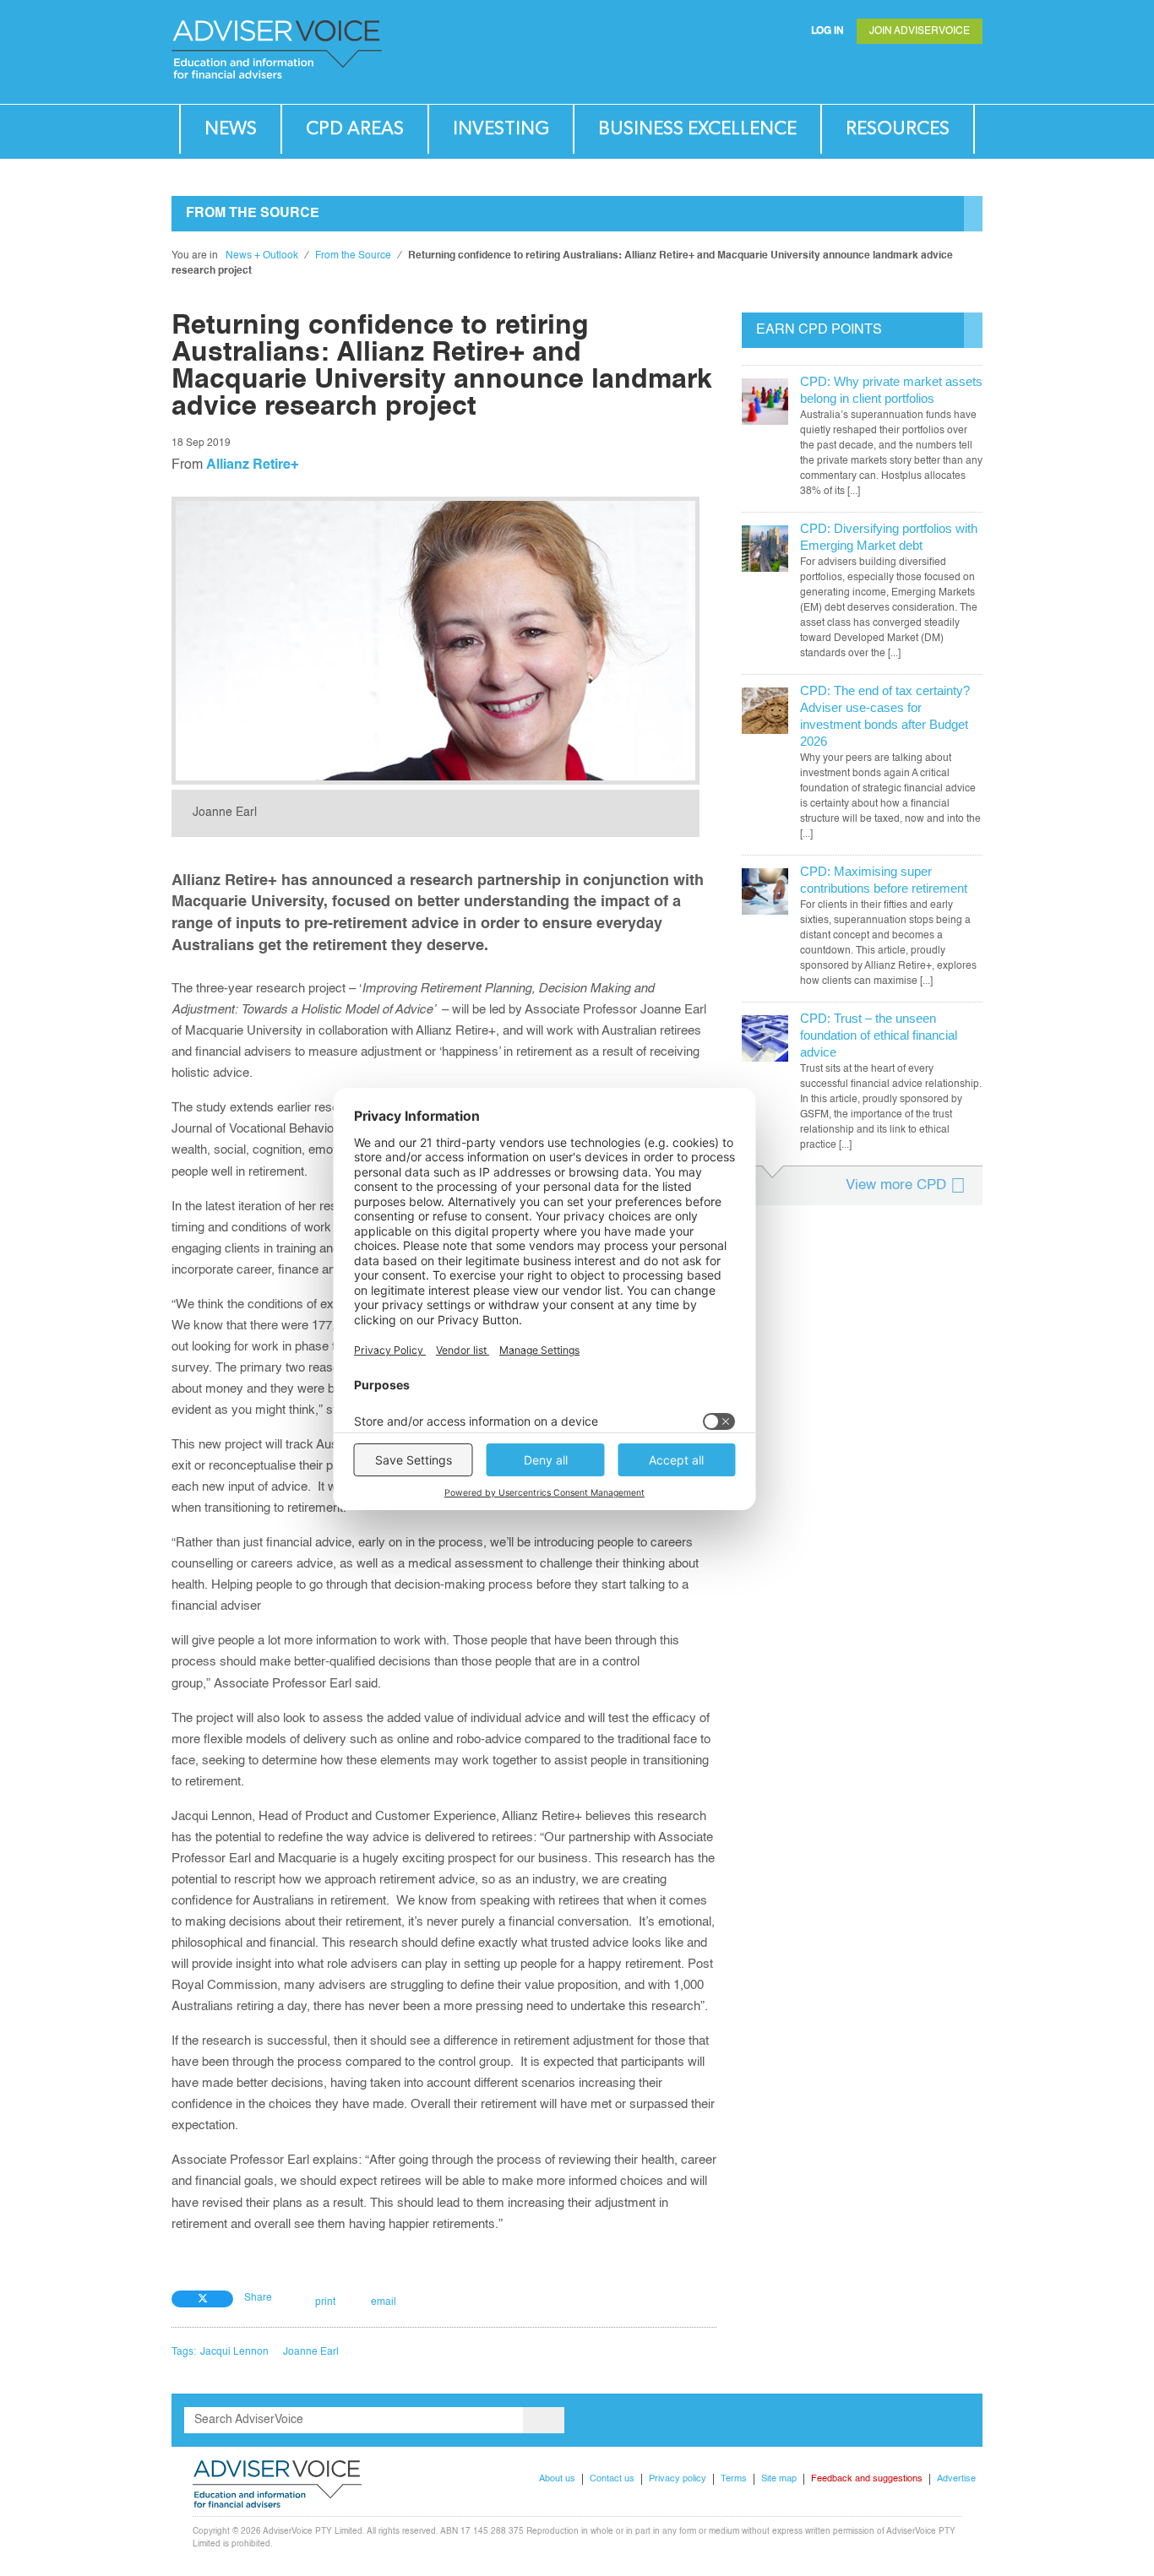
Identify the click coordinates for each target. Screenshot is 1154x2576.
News (231, 129)
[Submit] (935, 72)
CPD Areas (355, 129)
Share (258, 2298)
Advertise (956, 2479)
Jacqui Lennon (234, 2352)
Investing (501, 129)
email (384, 2302)
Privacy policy (678, 2479)
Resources (898, 129)
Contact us (612, 2479)
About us (557, 2479)
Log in (827, 31)
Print (325, 2302)
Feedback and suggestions (867, 2479)
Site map (779, 2479)
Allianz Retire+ (252, 465)
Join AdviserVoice (920, 31)
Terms (734, 2479)
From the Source (353, 256)
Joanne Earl (311, 2352)
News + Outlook (262, 256)
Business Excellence (697, 129)
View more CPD (896, 1185)
